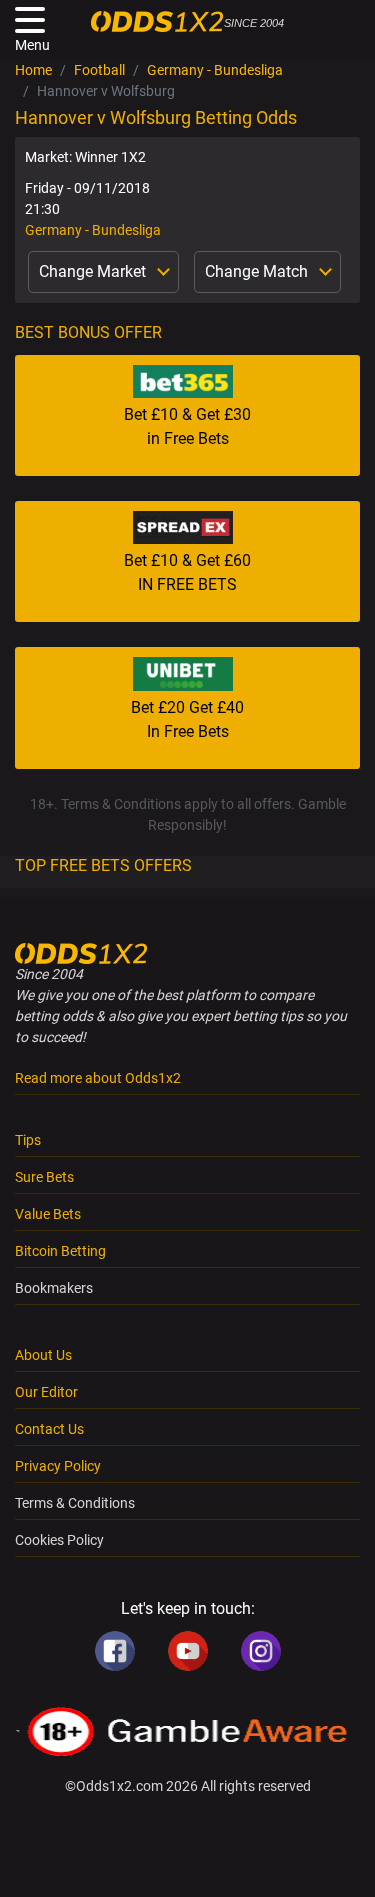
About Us (43, 1355)
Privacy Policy (58, 1466)
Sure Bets (44, 1177)
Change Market (94, 271)
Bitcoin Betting (60, 1251)
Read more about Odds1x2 (98, 1078)
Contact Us (49, 1429)
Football (99, 70)
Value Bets (48, 1214)
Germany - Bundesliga (215, 70)
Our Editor (46, 1392)
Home (33, 70)
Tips (28, 1140)
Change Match (258, 271)
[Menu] (30, 20)
